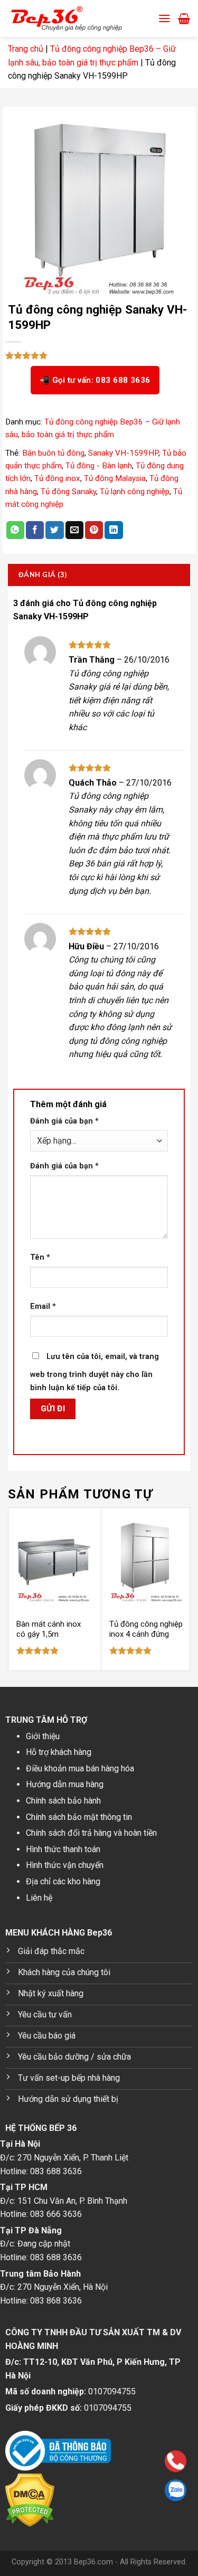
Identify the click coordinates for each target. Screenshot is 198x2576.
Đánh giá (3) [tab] (43, 574)
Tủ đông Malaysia (115, 478)
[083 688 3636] (108, 2461)
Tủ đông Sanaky (68, 492)
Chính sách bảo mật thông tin (79, 1817)
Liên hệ (39, 1898)
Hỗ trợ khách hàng (59, 1752)
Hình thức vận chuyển (65, 1865)
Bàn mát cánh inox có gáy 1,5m (49, 1629)
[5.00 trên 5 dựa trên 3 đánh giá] (99, 355)
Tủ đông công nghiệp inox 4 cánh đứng (146, 1629)
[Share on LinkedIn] (114, 530)
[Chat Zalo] (108, 2490)
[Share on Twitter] (54, 530)
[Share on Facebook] (35, 530)
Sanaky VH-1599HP (123, 453)
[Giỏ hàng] (184, 18)
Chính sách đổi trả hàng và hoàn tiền (91, 1833)
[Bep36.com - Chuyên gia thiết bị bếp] (79, 18)
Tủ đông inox (57, 478)
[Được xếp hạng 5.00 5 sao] (38, 1650)
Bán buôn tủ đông (53, 453)
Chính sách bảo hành (63, 1801)
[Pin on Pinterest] (94, 530)
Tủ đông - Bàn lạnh (99, 466)
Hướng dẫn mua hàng (65, 1784)
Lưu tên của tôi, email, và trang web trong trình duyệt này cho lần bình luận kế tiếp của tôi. (95, 1372)
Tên (40, 1257)
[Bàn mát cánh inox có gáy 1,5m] (54, 1560)
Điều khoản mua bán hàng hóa (80, 1768)
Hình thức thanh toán (63, 1849)
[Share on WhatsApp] (15, 530)
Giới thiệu (43, 1736)
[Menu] (164, 18)
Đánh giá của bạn (64, 1121)
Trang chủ (26, 49)
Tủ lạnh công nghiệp (135, 492)
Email (43, 1306)
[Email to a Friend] (74, 530)
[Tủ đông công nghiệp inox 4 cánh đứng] (147, 1560)
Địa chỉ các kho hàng (63, 1881)
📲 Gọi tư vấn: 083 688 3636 (95, 380)
